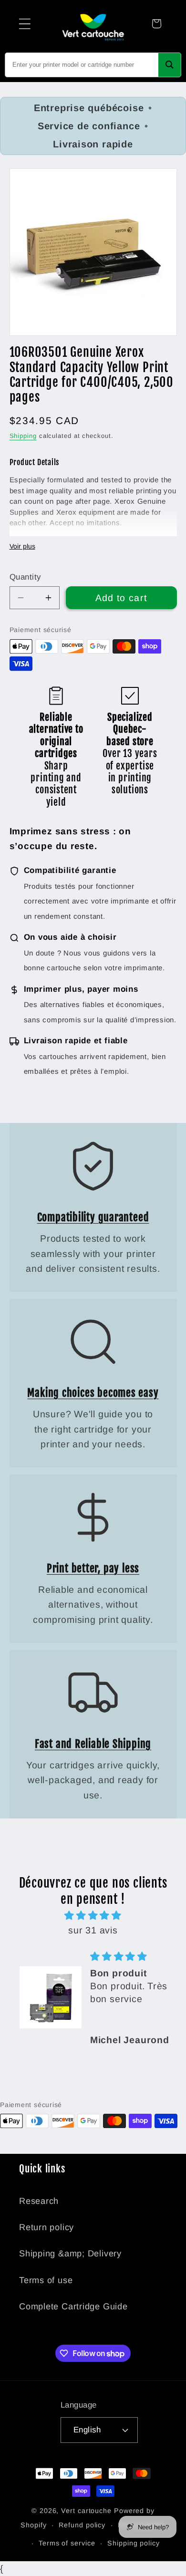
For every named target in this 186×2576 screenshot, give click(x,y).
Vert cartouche (86, 2511)
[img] (93, 1916)
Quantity (25, 577)
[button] (25, 24)
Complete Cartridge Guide (73, 2306)
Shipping (23, 436)
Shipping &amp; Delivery (70, 2254)
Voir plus (22, 546)
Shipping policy (134, 2543)
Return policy (46, 2227)
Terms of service (67, 2543)
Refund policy (82, 2525)
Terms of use (46, 2280)
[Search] (170, 65)
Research (39, 2201)
